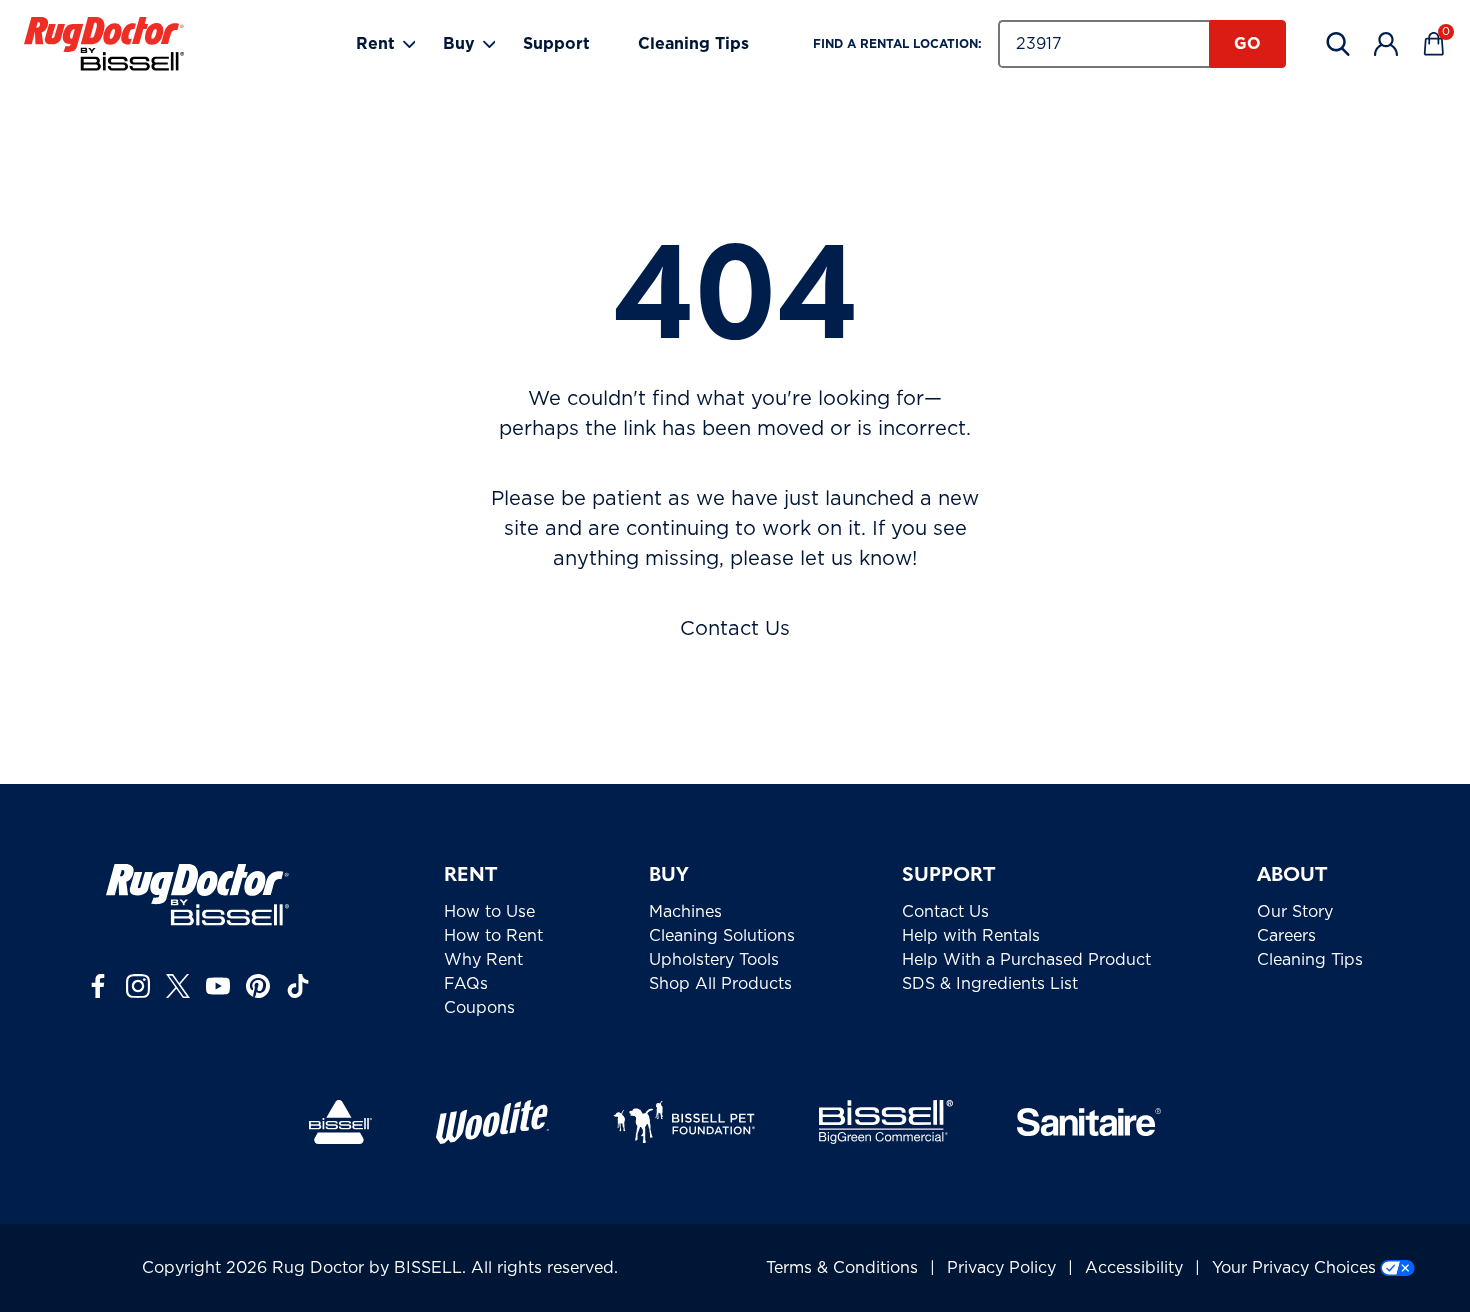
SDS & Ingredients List (990, 984)
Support (556, 44)
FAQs (466, 984)
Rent (375, 44)
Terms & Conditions (842, 1268)
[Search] (1338, 44)
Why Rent (483, 960)
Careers (1286, 936)
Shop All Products (720, 984)
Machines (685, 912)
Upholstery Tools (714, 960)
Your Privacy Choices (1294, 1268)
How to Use (489, 912)
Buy (459, 44)
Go (1247, 44)
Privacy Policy (1001, 1268)
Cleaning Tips (693, 44)
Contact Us (735, 629)
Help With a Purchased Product (1026, 960)
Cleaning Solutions (722, 936)
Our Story (1295, 912)
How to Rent (493, 936)
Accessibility (1134, 1268)
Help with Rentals (971, 936)
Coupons (479, 1008)
